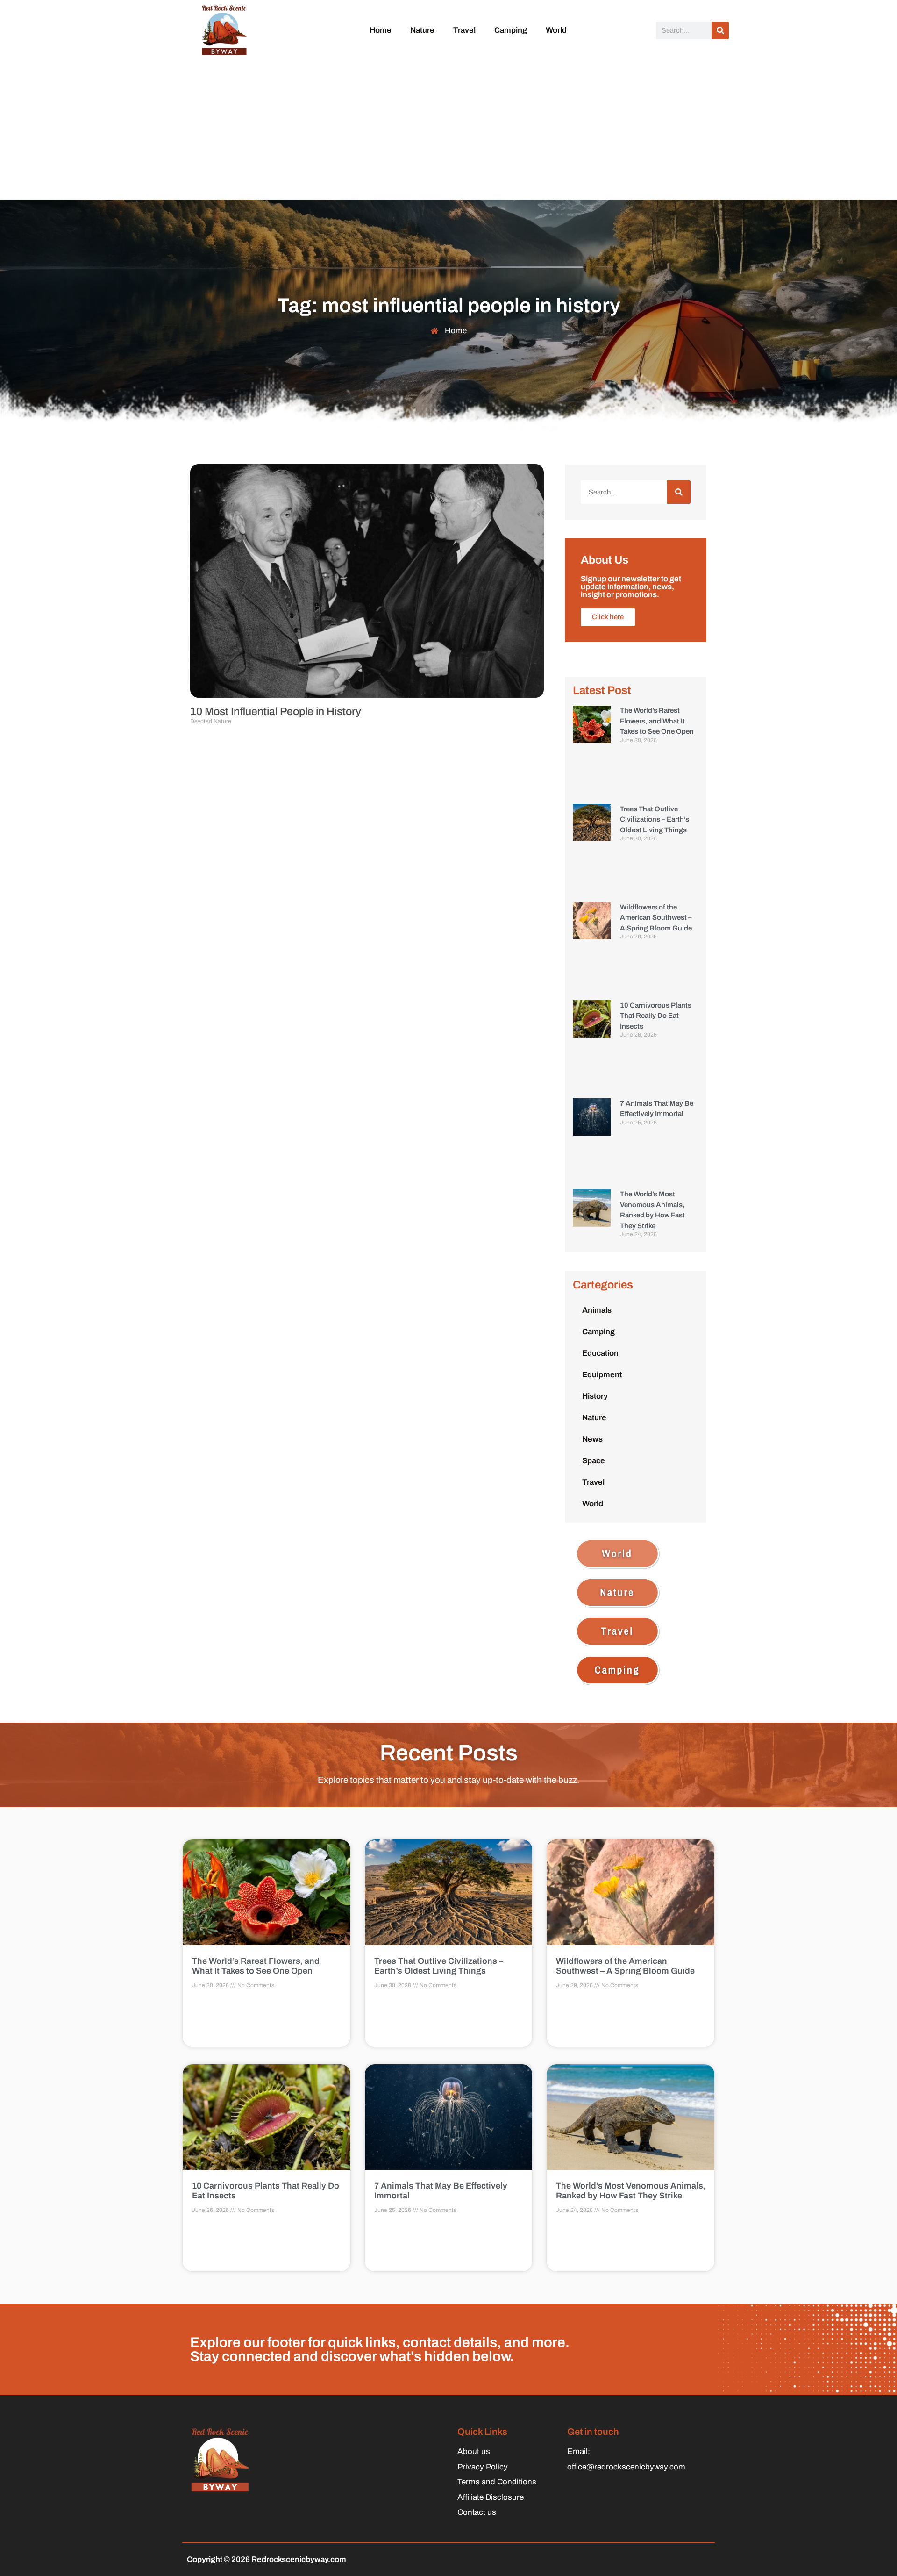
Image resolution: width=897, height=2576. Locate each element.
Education (600, 1353)
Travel (464, 30)
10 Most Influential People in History (276, 712)
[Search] (720, 31)
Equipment (602, 1375)
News (592, 1439)
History (595, 1396)
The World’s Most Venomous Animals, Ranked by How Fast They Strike (631, 2191)
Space (594, 1461)
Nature (422, 30)
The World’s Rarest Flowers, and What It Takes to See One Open (657, 721)
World (556, 30)
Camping (511, 30)
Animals (597, 1310)
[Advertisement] (448, 129)
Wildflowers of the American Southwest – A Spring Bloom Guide (656, 918)
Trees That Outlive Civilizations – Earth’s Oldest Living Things (655, 819)
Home (381, 30)
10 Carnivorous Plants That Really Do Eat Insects (656, 1016)
